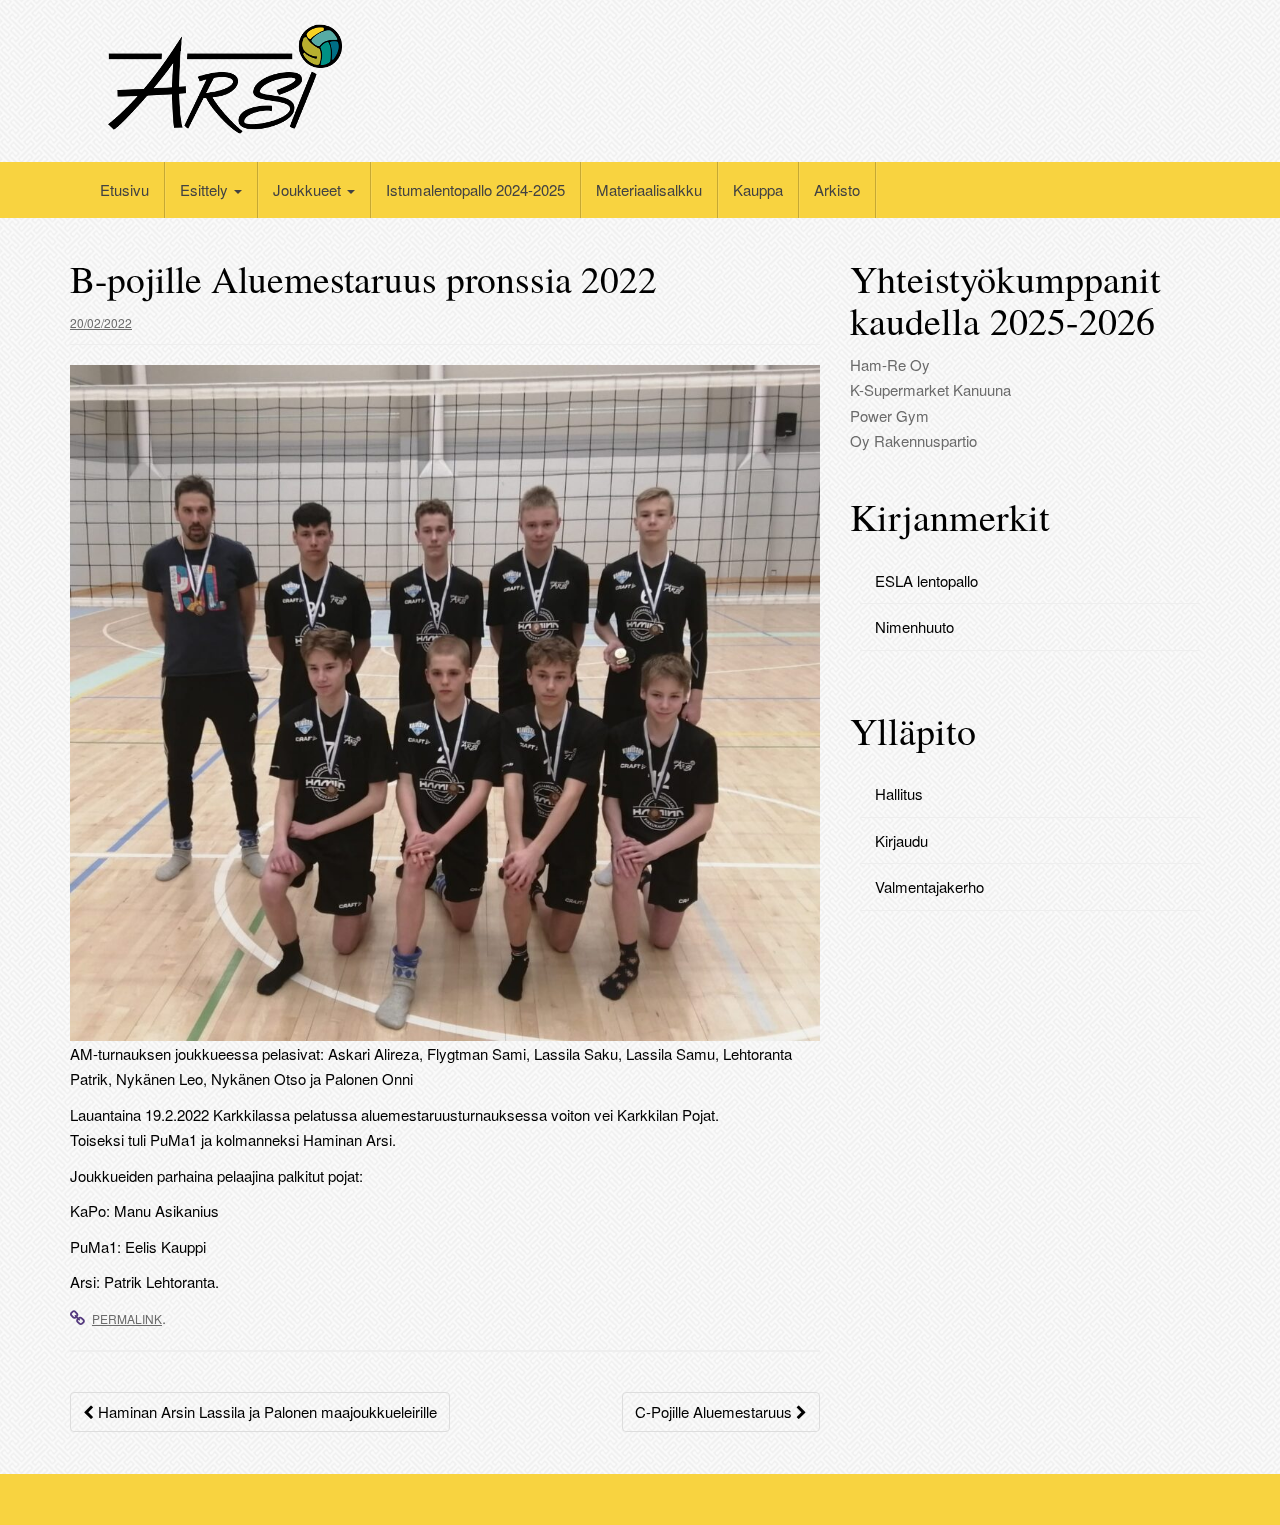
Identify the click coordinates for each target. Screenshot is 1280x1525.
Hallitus (899, 793)
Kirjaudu (901, 840)
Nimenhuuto (914, 626)
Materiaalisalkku (649, 189)
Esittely (206, 189)
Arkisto (837, 189)
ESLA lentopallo (926, 580)
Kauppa (758, 189)
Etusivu (124, 189)
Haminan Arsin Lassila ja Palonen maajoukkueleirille (265, 1411)
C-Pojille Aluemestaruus (715, 1411)
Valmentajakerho (929, 886)
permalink (127, 1318)
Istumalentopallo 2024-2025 (475, 189)
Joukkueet (309, 189)
